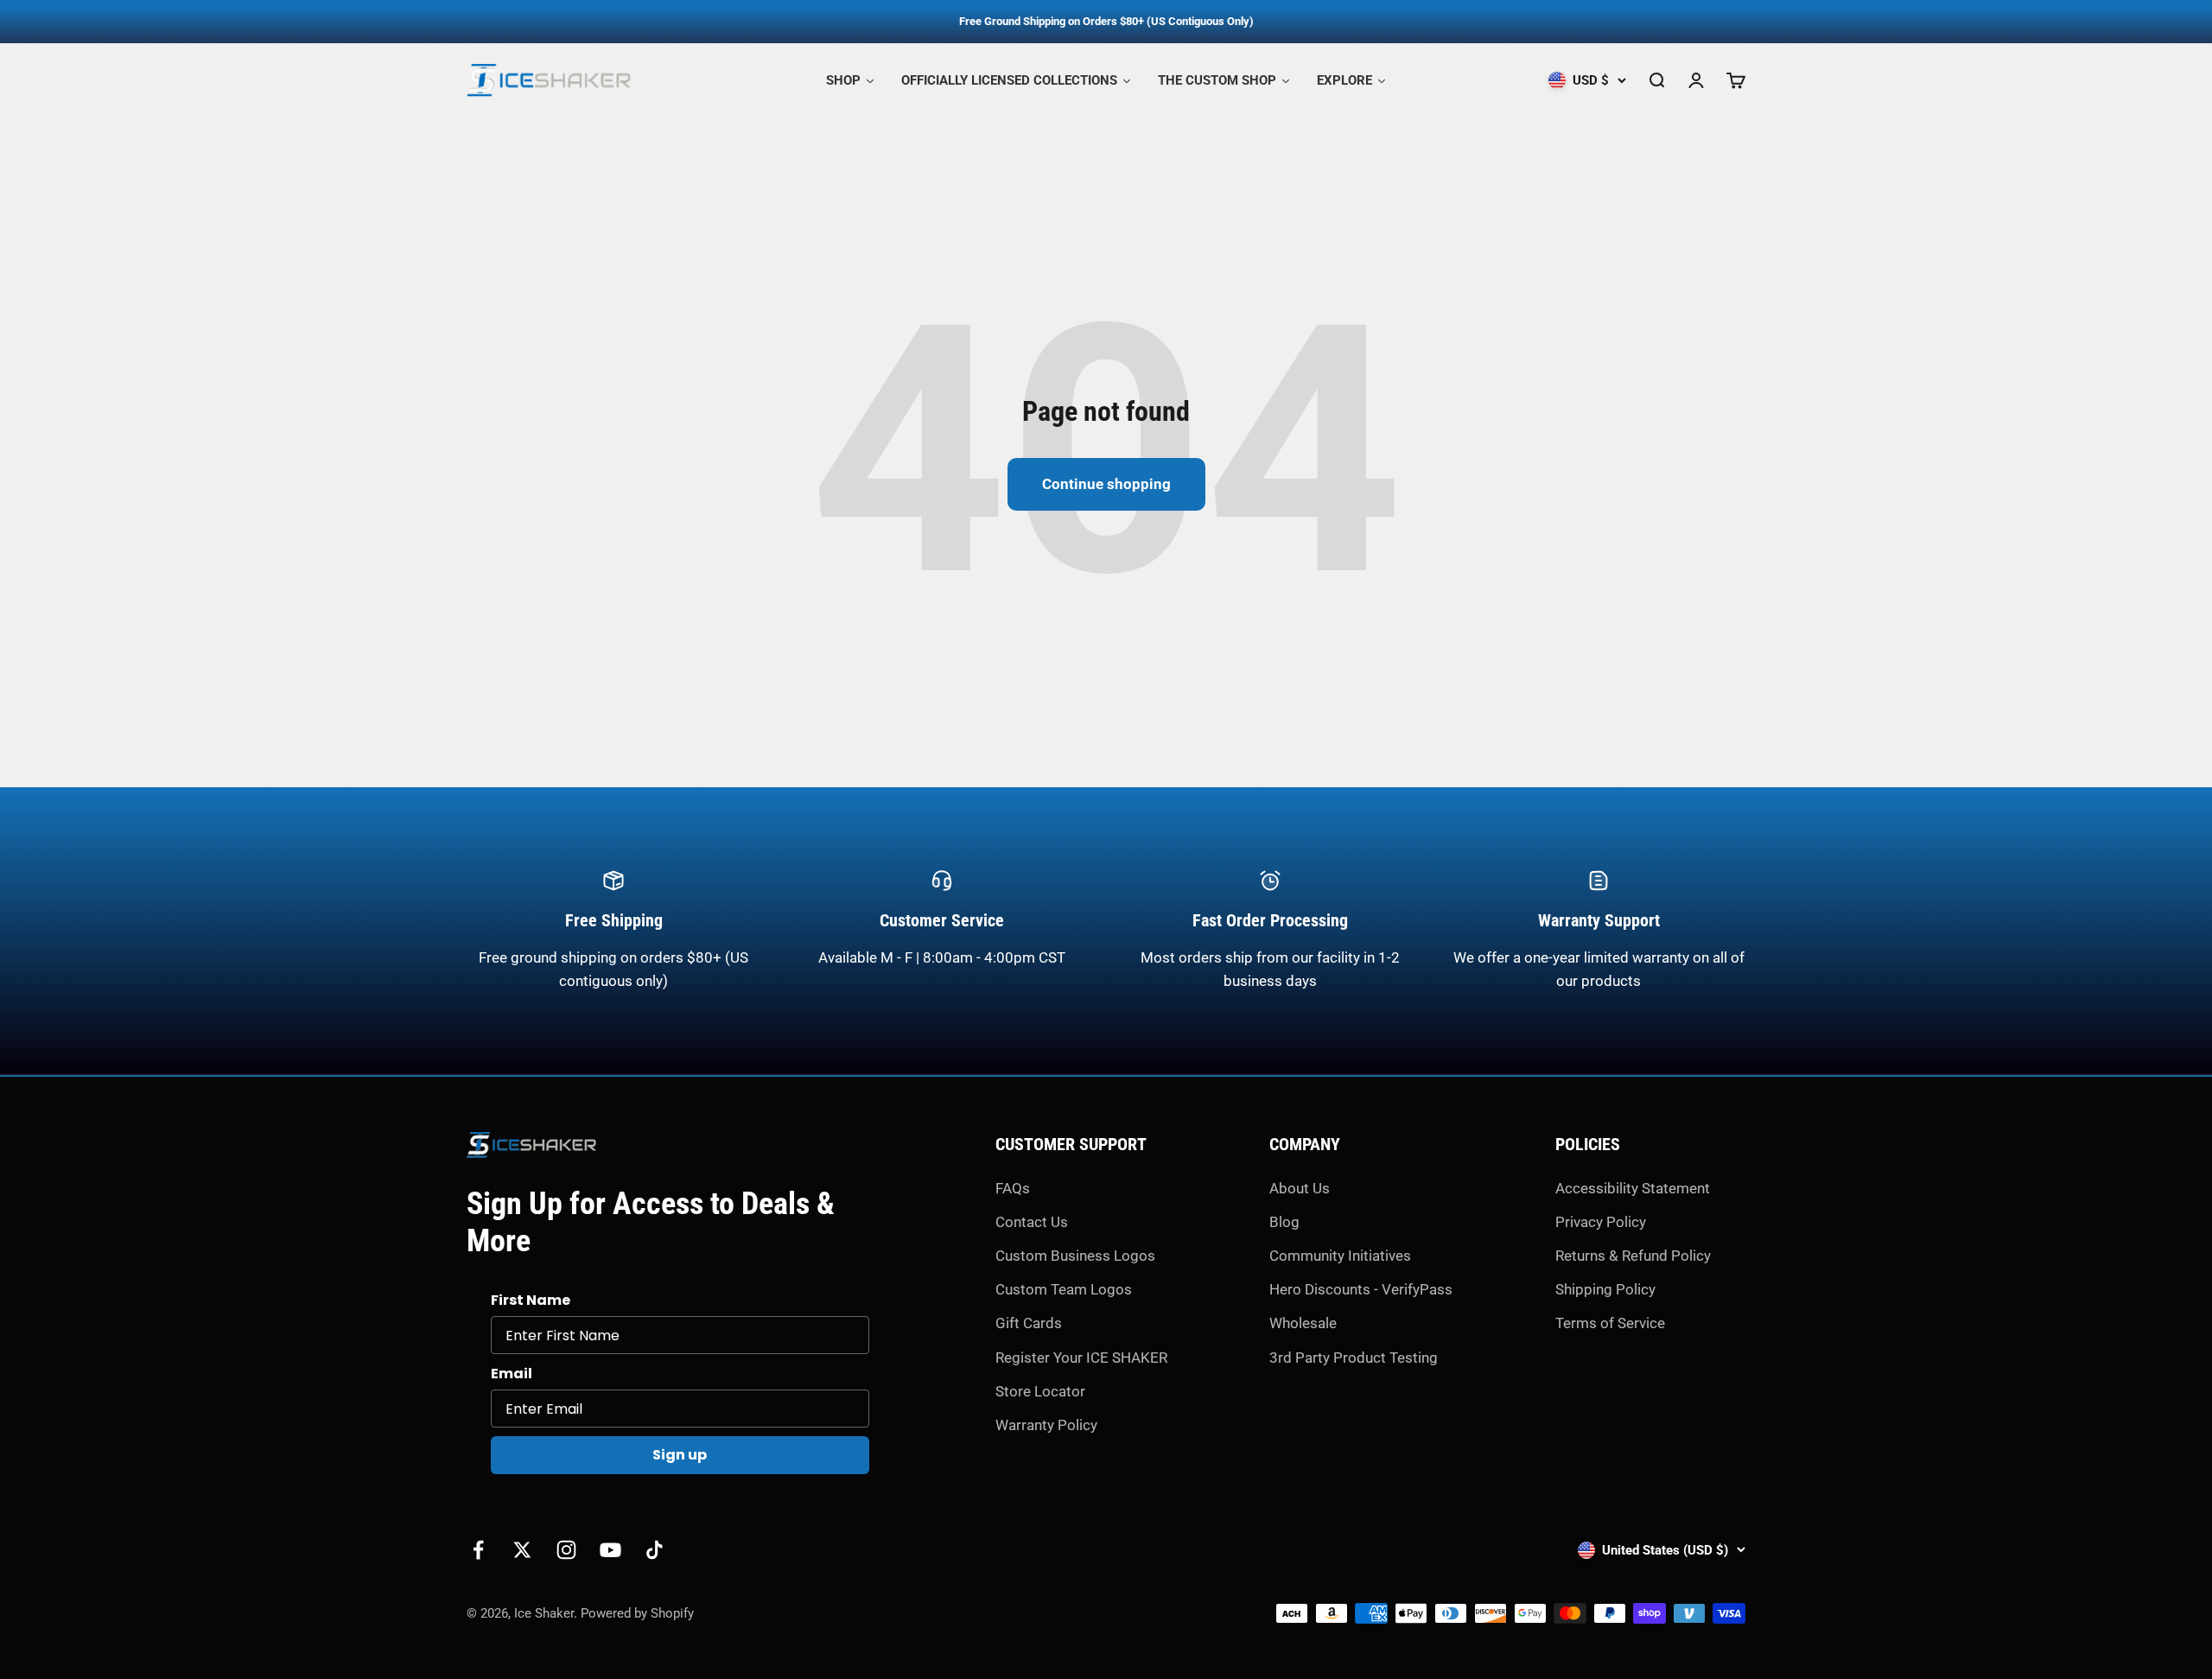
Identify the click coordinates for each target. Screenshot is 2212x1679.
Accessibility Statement (1633, 1188)
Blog (1284, 1222)
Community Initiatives (1340, 1256)
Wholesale (1303, 1323)
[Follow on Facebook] (478, 1550)
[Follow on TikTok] (655, 1550)
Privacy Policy (1601, 1222)
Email (512, 1374)
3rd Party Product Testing (1354, 1358)
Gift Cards (1029, 1323)
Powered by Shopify (637, 1613)
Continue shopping (1106, 484)
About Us (1300, 1188)
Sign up (680, 1455)
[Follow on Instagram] (566, 1550)
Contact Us (1032, 1222)
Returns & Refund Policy (1633, 1256)
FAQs (1013, 1188)
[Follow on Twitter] (522, 1550)
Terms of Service (1610, 1323)
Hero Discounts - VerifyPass (1361, 1289)
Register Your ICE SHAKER (1081, 1358)
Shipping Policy (1605, 1289)
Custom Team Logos (1064, 1289)
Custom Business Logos (1075, 1256)
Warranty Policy (1046, 1425)
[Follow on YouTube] (610, 1550)
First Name (531, 1300)
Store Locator (1040, 1391)
